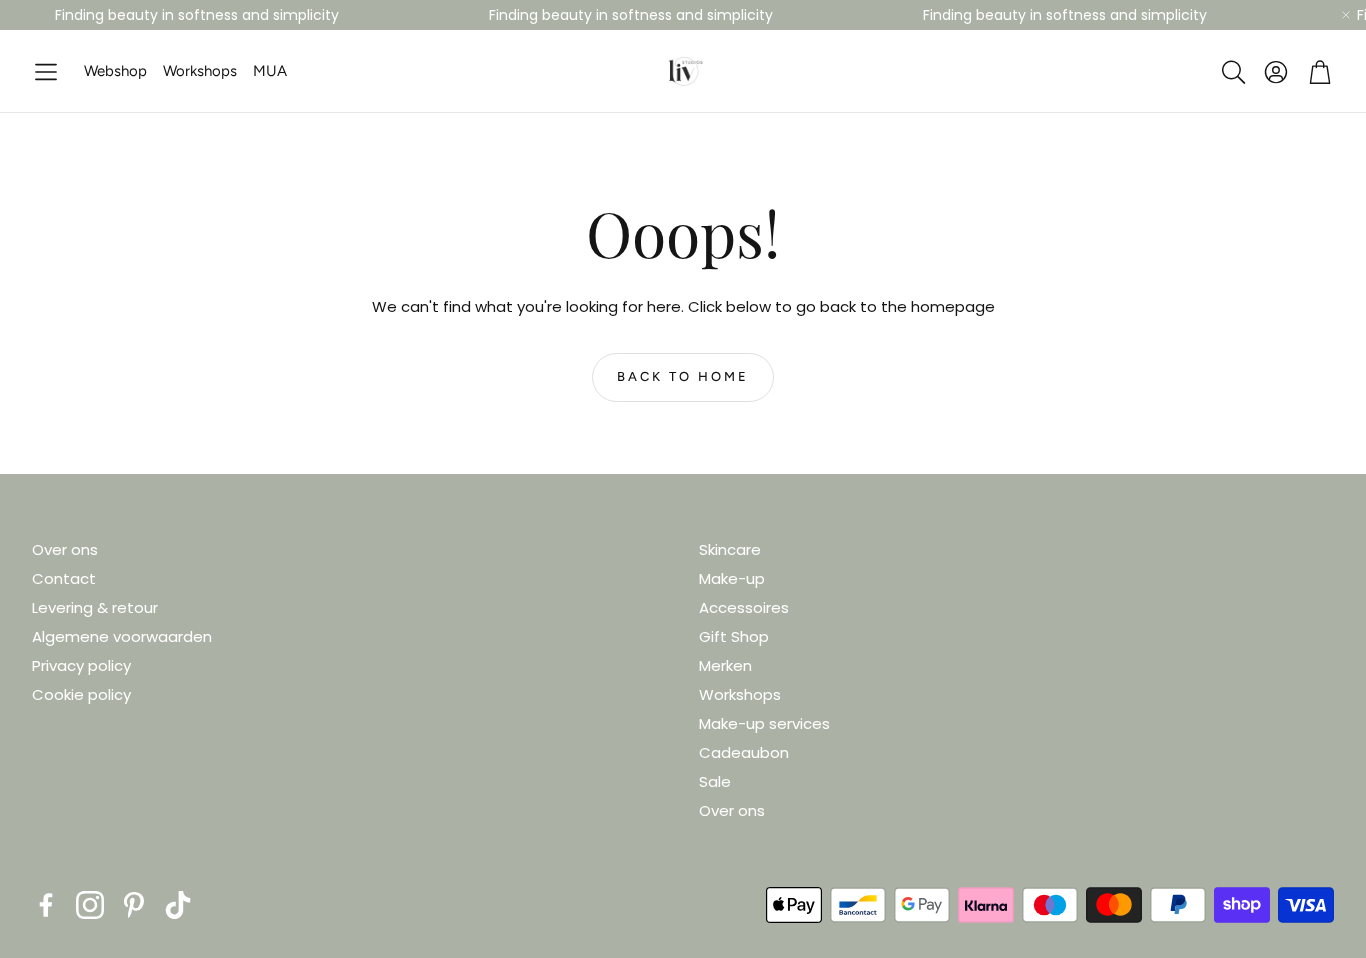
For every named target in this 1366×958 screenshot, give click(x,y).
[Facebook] (46, 905)
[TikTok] (178, 905)
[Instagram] (90, 905)
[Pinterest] (134, 905)
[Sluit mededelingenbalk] (1346, 15)
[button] (46, 72)
